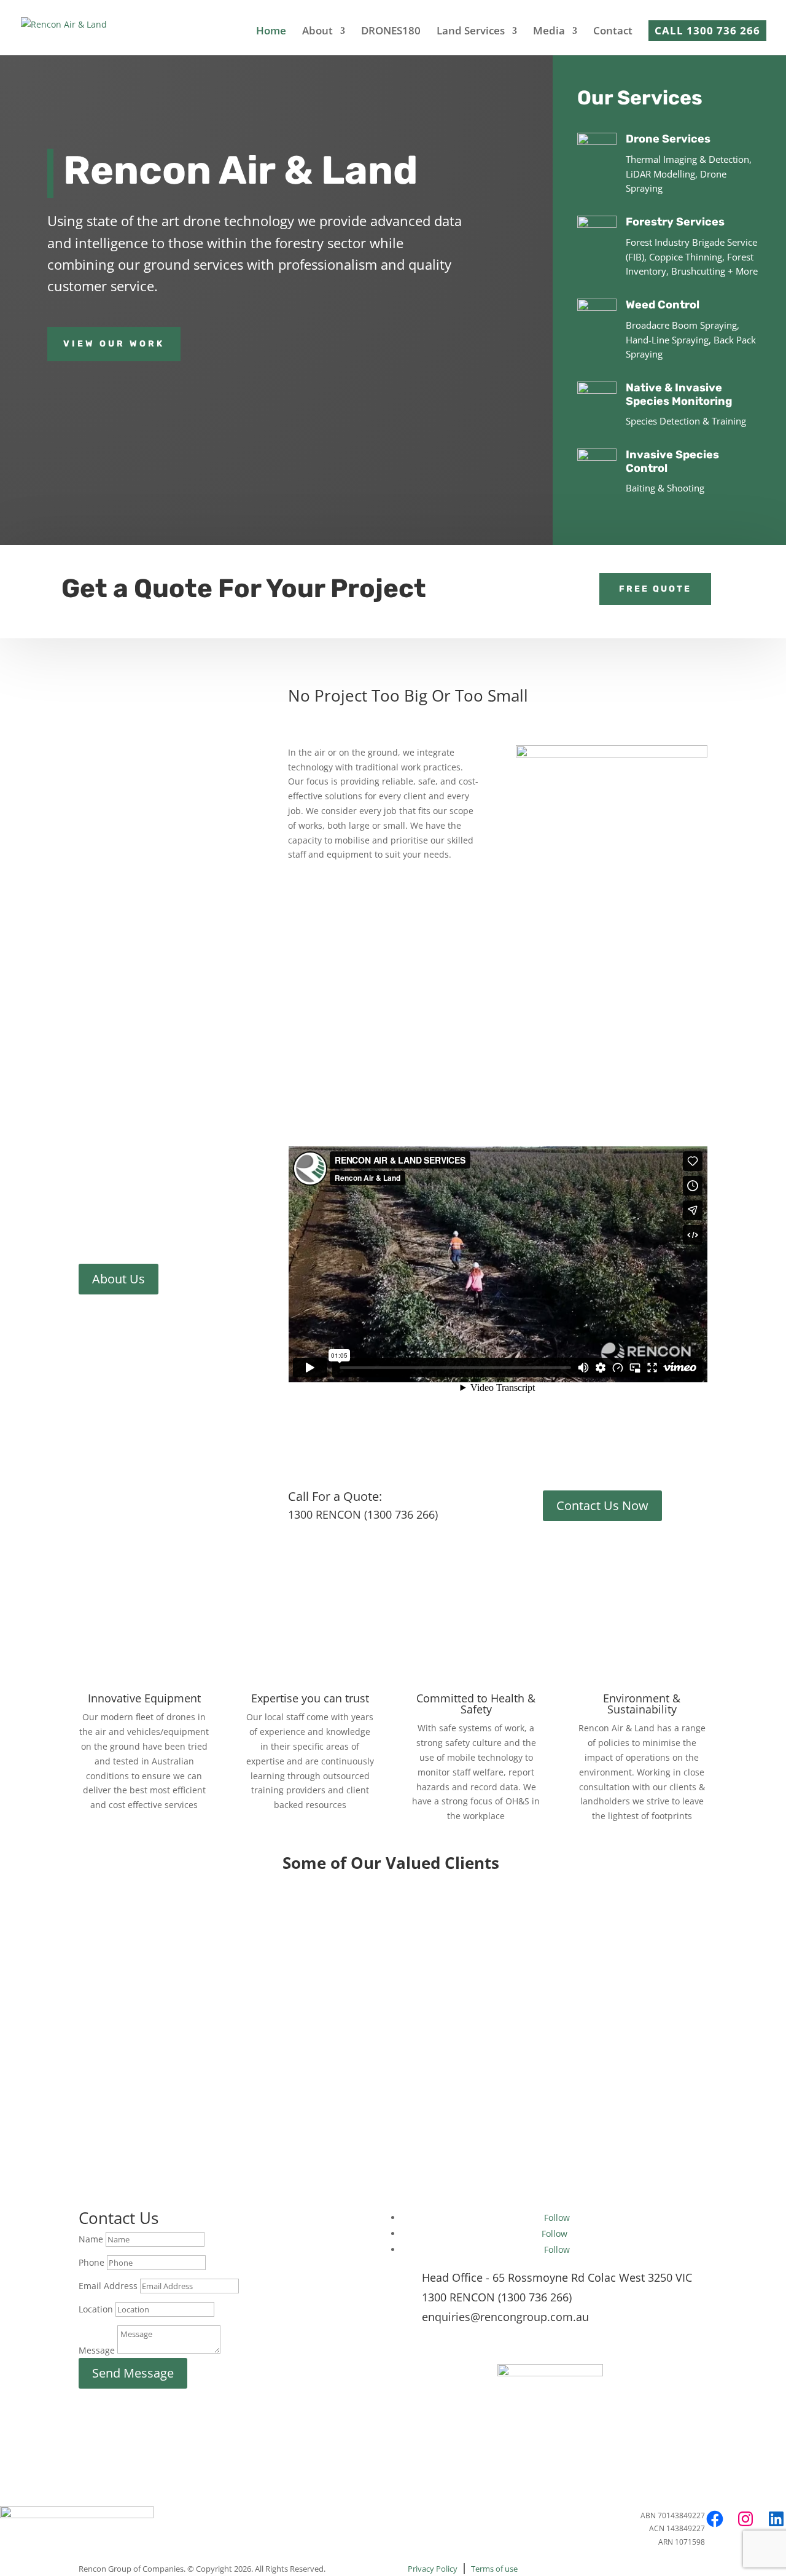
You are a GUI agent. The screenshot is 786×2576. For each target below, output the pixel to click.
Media (549, 32)
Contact (613, 32)
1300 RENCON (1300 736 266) (497, 2297)
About (317, 32)
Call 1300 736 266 (707, 30)
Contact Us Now (602, 1505)
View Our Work (114, 344)
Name (91, 2239)
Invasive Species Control (672, 461)
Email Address (108, 2286)
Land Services (471, 32)
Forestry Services (675, 222)
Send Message (133, 2373)
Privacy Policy (433, 2569)
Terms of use (494, 2569)
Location (96, 2309)
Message (97, 2350)
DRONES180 (391, 32)
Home (271, 32)
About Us (119, 1279)
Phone (91, 2262)
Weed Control (663, 305)
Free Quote (655, 589)
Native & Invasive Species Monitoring (679, 394)
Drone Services (668, 139)
